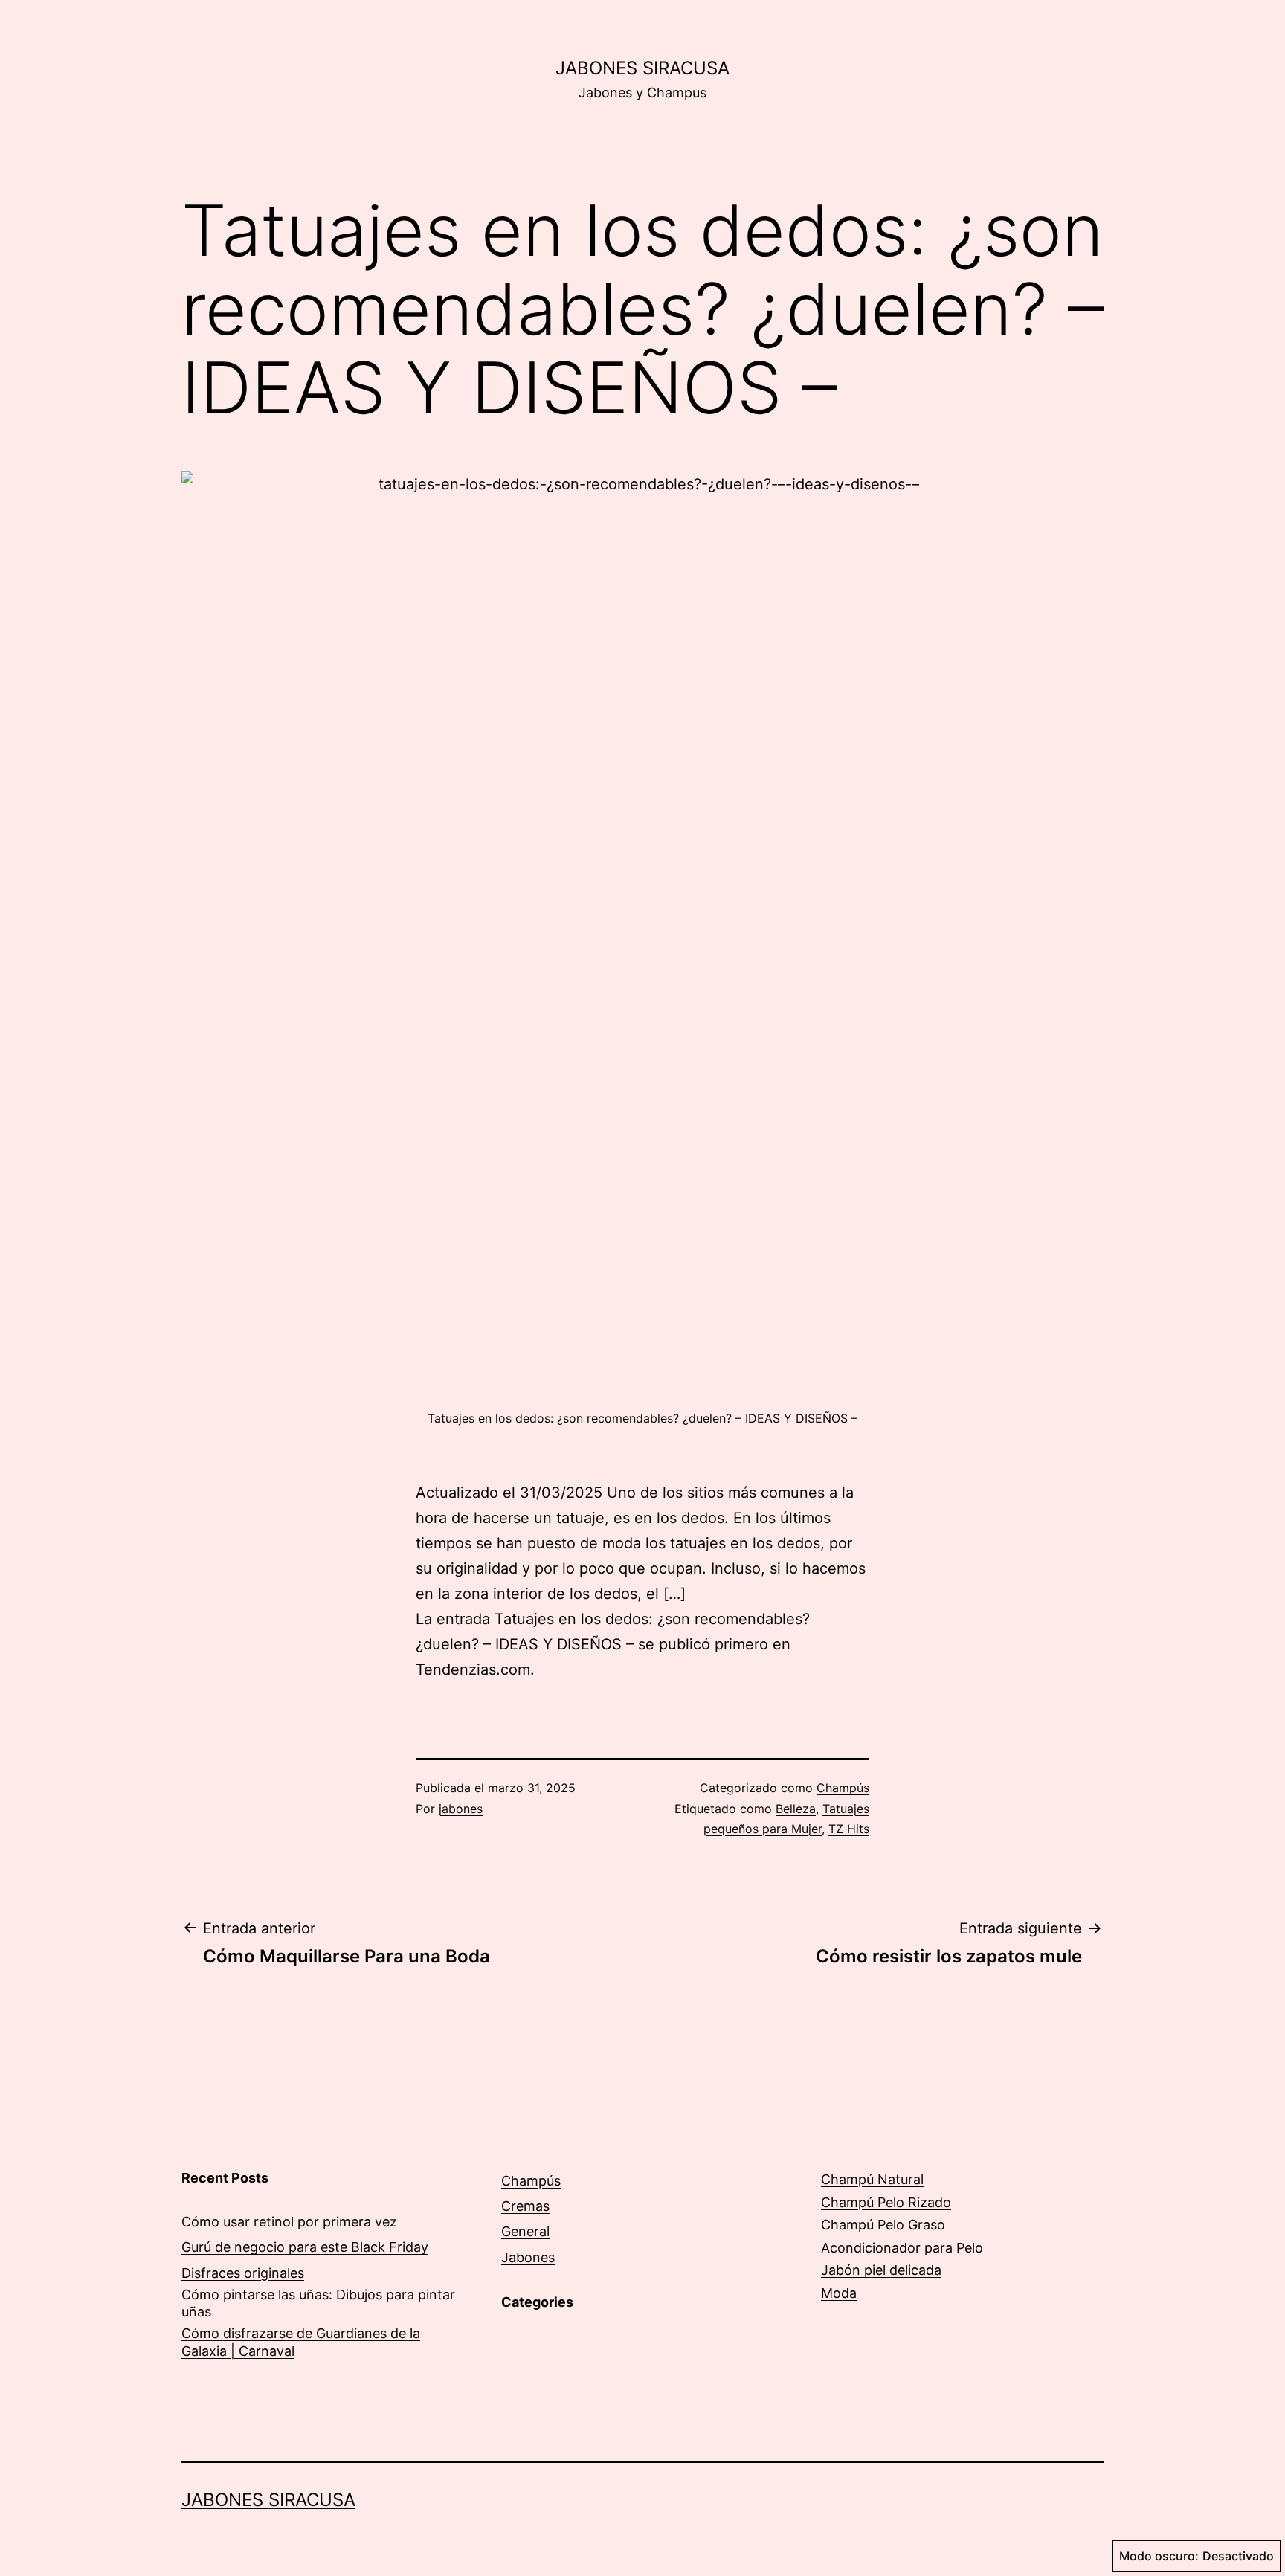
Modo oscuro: (1159, 2556)
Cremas (525, 2206)
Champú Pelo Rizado (886, 2202)
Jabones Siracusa (642, 68)
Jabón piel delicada (881, 2270)
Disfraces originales (243, 2273)
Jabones (528, 2257)
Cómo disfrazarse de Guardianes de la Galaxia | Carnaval (301, 2342)
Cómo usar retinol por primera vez (289, 2222)
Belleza (796, 1809)
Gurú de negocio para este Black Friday (305, 2247)
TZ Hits (849, 1829)
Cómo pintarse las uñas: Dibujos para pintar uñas (318, 2303)
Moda (839, 2293)
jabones (461, 1809)
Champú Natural (872, 2179)
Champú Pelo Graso (883, 2225)
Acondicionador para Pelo (902, 2248)
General (525, 2231)
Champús (843, 1788)
